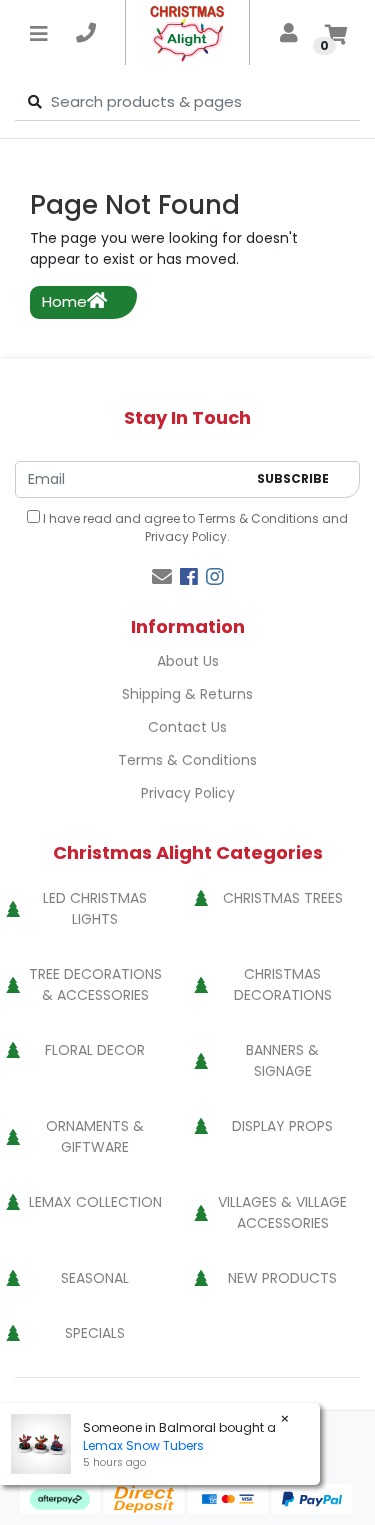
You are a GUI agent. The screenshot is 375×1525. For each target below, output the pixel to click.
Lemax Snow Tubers (143, 1445)
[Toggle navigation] (39, 33)
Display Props (282, 1126)
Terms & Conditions (258, 518)
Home (64, 301)
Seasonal (95, 1278)
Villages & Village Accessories (282, 1212)
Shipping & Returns (187, 694)
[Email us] (162, 577)
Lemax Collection (95, 1202)
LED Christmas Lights (95, 908)
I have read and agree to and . (194, 527)
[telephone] (86, 33)
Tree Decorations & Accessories (95, 984)
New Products (282, 1278)
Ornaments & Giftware (95, 1136)
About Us (188, 661)
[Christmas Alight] (187, 32)
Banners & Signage (282, 1060)
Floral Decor (95, 1050)
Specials (95, 1333)
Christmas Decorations (283, 984)
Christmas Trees (283, 898)
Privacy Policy (186, 536)
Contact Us (187, 727)
